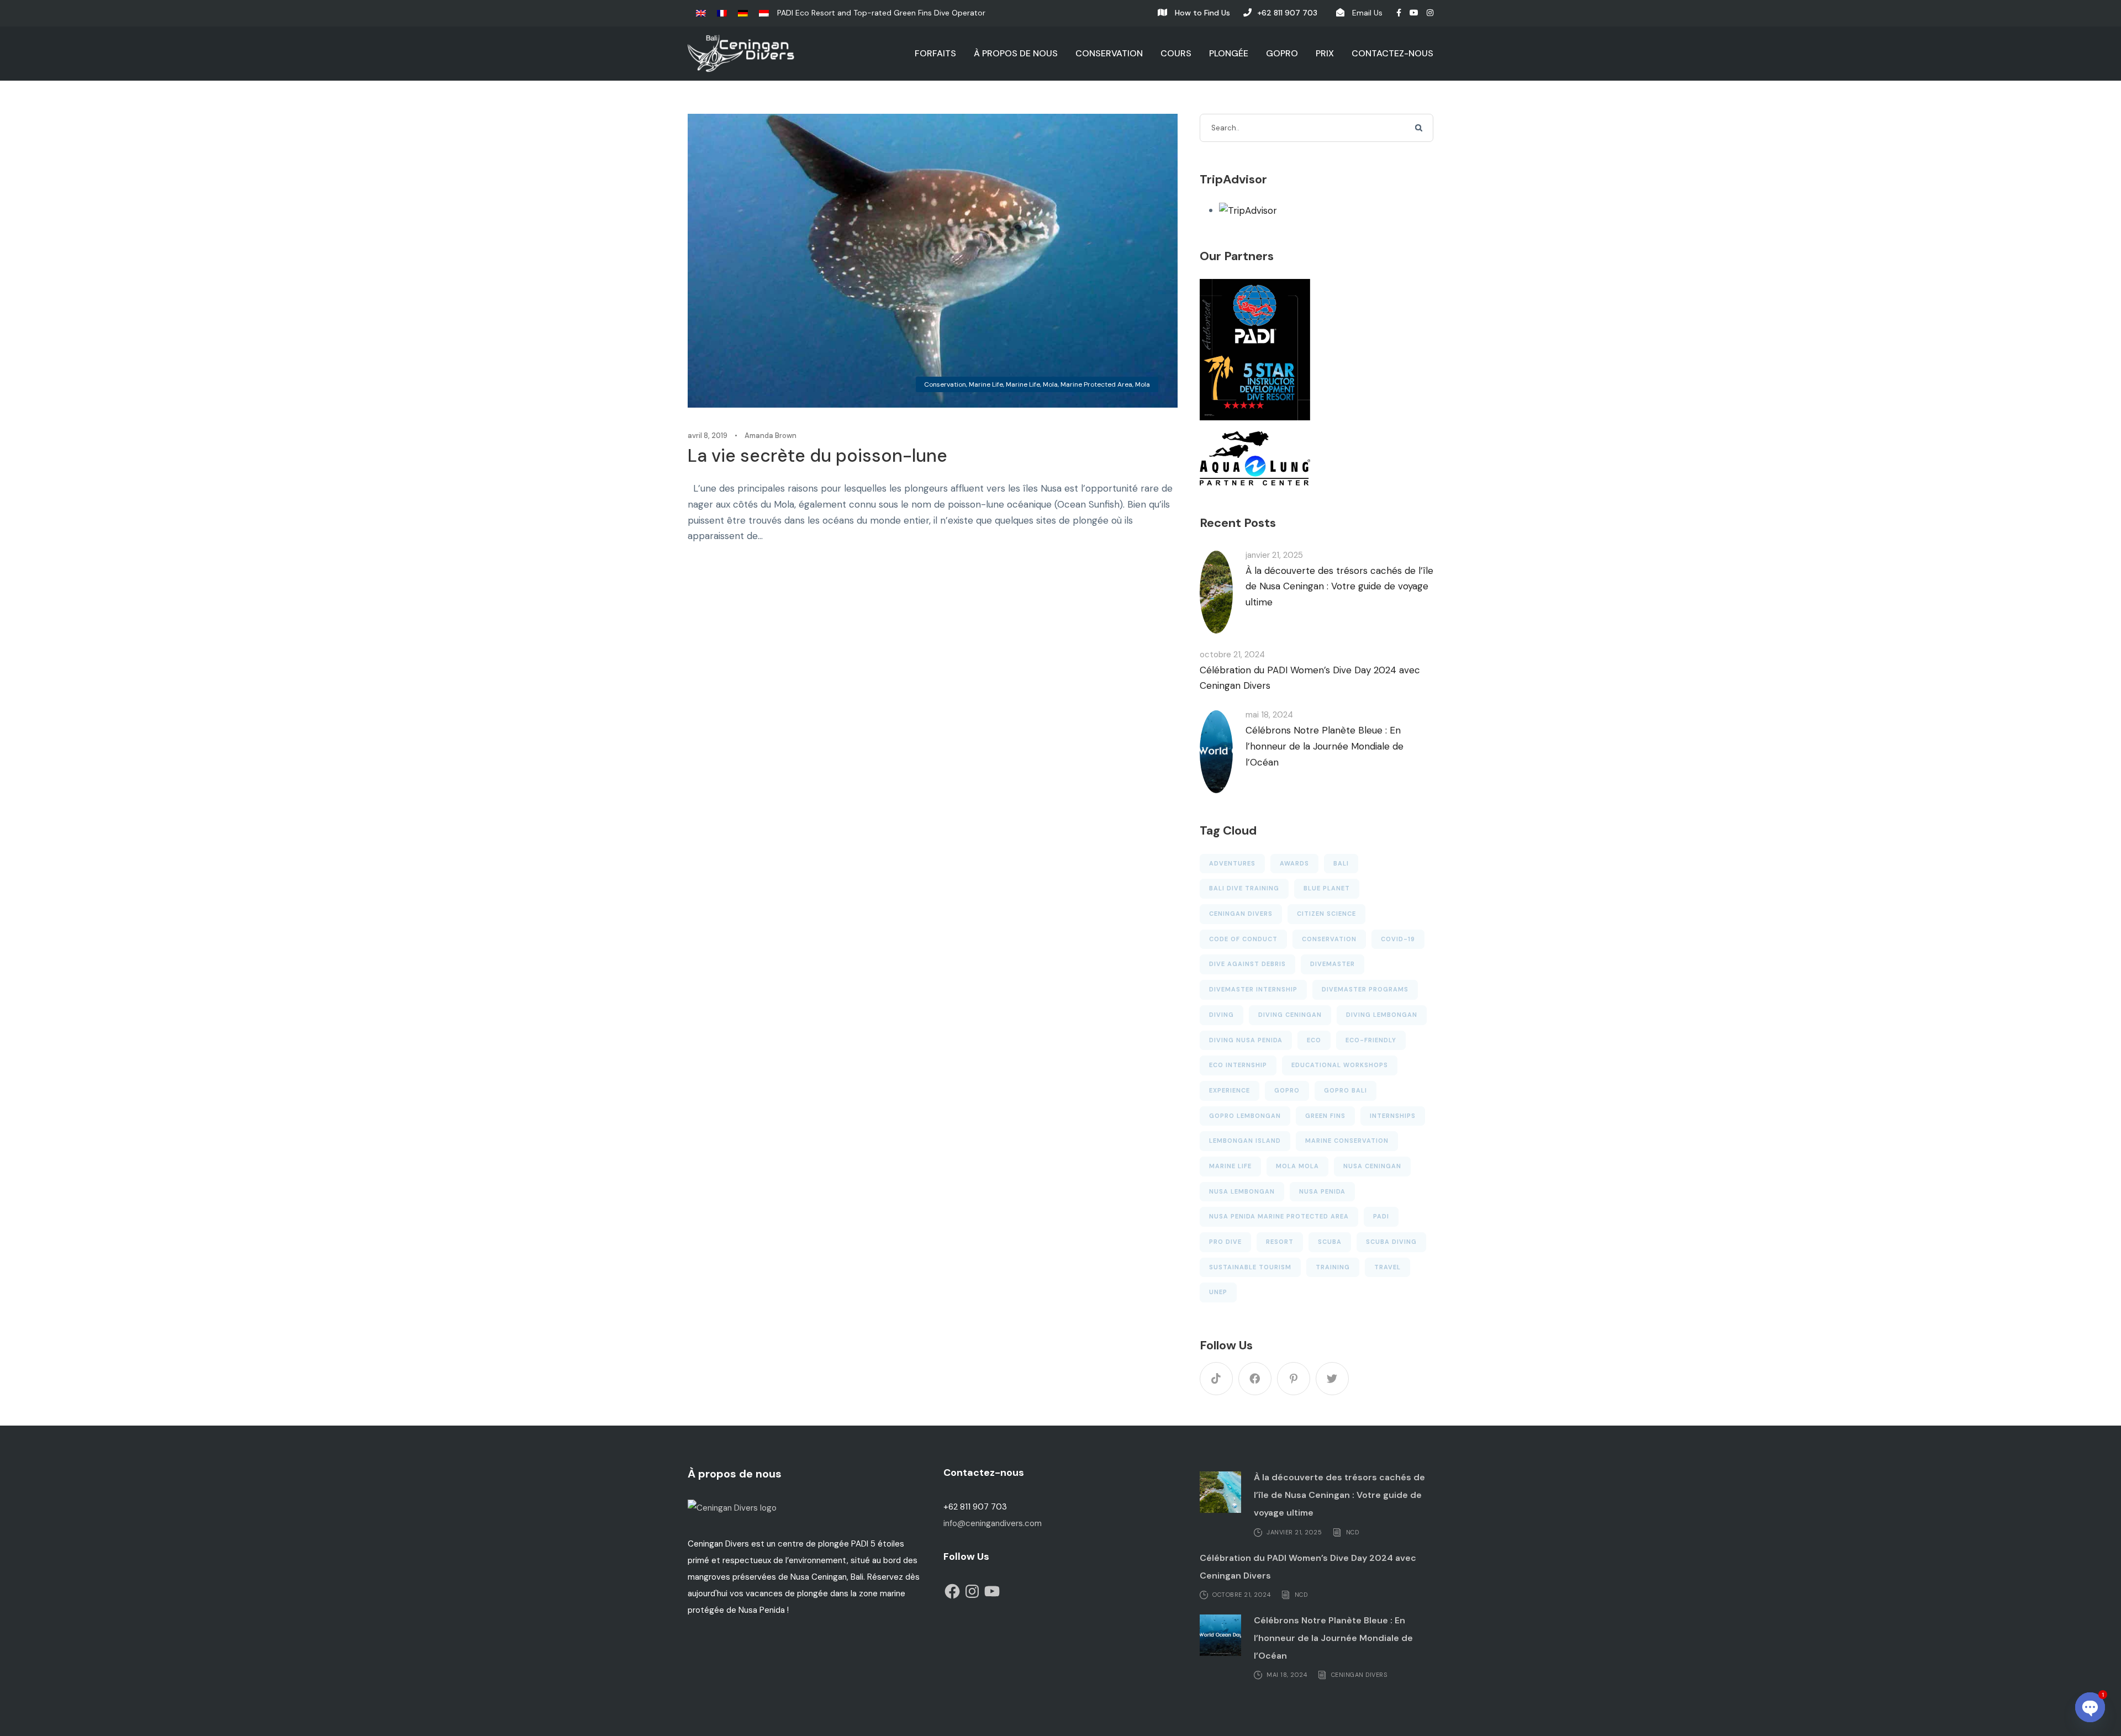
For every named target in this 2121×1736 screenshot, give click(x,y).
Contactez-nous (1392, 53)
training (1333, 1267)
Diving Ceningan (1290, 1015)
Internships (1393, 1116)
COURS (1176, 53)
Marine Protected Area (1096, 384)
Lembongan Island (1245, 1141)
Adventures (1232, 863)
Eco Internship (1238, 1065)
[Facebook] (952, 1591)
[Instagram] (972, 1591)
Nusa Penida (1322, 1191)
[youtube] (1414, 13)
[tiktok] (1216, 1379)
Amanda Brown (771, 436)
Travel (1387, 1267)
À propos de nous (1016, 53)
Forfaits (935, 53)
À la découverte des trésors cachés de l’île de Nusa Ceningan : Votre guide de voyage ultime (1339, 587)
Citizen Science (1326, 914)
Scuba (1330, 1242)
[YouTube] (992, 1591)
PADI (1381, 1216)
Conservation (1109, 53)
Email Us (1367, 13)
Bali (1341, 863)
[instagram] (1430, 13)
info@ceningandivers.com (993, 1523)
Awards (1294, 863)
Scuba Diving (1391, 1242)
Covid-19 (1398, 939)
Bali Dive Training (1244, 888)
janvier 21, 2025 (1274, 555)
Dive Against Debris (1247, 964)
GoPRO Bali (1346, 1090)
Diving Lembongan (1382, 1015)
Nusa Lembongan (1242, 1191)
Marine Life (986, 384)
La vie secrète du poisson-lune (817, 456)
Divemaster (1333, 964)
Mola (1143, 384)
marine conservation (1347, 1141)
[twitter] (1332, 1379)
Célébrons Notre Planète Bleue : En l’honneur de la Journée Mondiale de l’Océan (1325, 746)
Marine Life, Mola (1032, 384)
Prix (1325, 53)
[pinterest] (1294, 1379)
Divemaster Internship (1253, 989)
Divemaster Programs (1365, 989)
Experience (1230, 1090)
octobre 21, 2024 (1232, 655)
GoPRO (1287, 1090)
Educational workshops (1340, 1065)
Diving (1222, 1015)
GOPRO (1282, 53)
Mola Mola (1297, 1166)
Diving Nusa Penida (1246, 1040)
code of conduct (1243, 939)
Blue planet (1327, 888)
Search (1420, 129)
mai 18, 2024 (1269, 715)
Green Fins (1325, 1116)
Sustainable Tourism (1250, 1267)
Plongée (1229, 53)
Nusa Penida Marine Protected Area (1279, 1216)
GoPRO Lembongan (1245, 1116)
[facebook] (1399, 13)
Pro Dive (1225, 1242)
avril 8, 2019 (708, 436)
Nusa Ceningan (1372, 1166)
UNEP (1218, 1292)
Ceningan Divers (1241, 914)
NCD (1353, 1532)
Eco (1314, 1040)
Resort (1280, 1242)
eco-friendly (1371, 1040)
